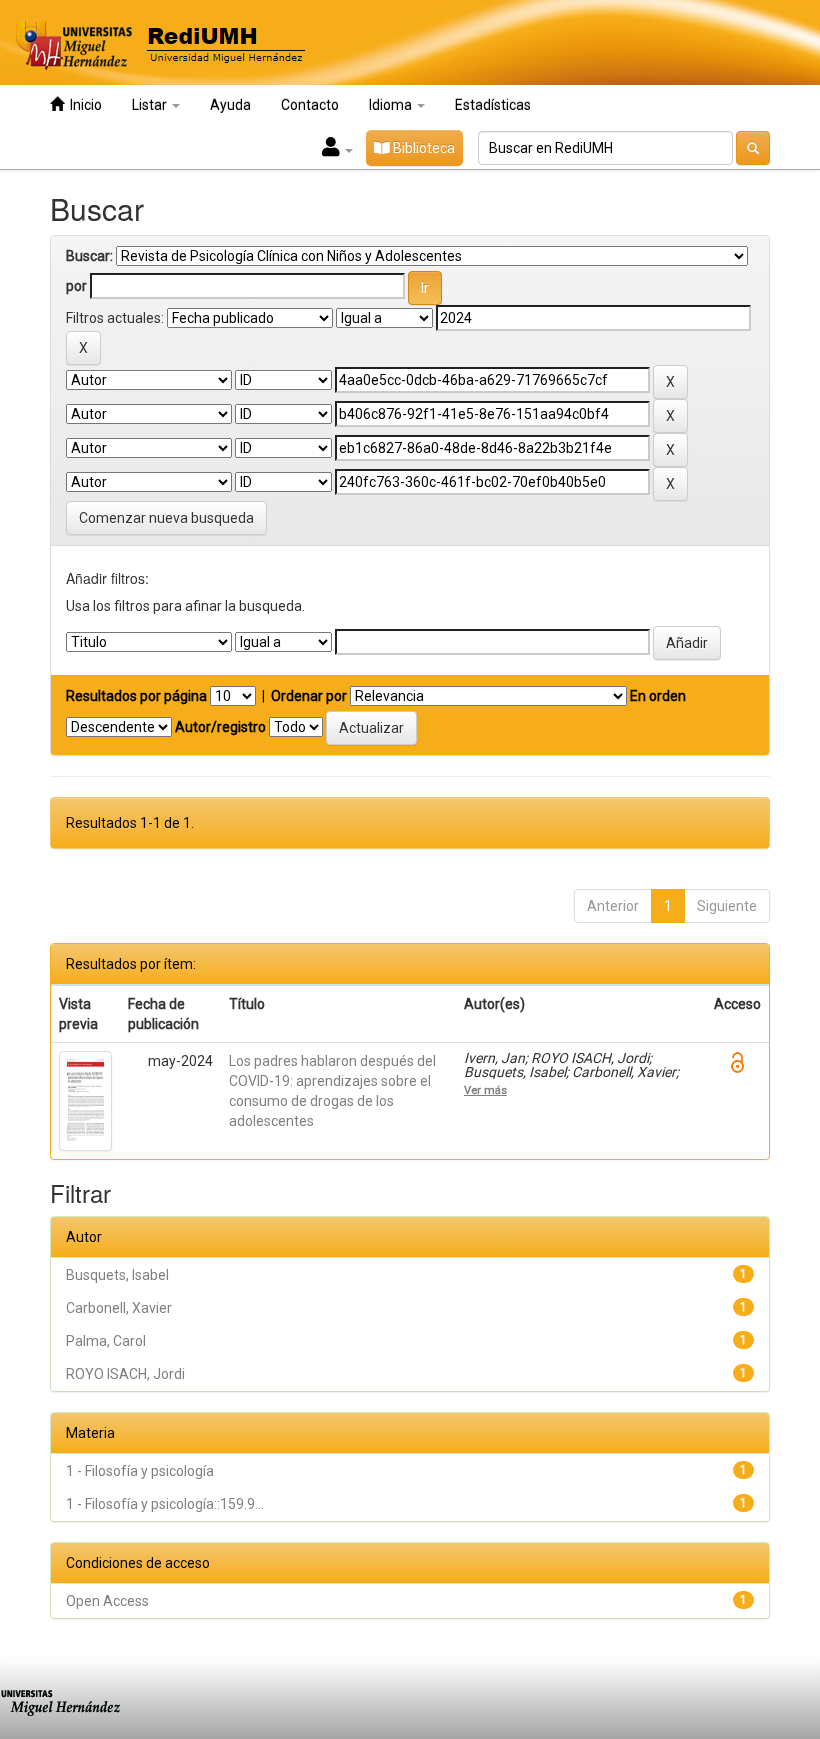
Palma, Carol (106, 1341)
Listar (151, 105)
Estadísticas (493, 105)
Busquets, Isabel (117, 1275)
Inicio (83, 105)
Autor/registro (220, 727)
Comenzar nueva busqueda (166, 518)
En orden (658, 696)
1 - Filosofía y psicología (140, 1471)
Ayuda (230, 105)
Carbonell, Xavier (119, 1308)
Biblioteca (422, 148)
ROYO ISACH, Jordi (125, 1374)
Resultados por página (136, 696)
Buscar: (89, 256)
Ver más (485, 1090)
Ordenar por (309, 696)
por (76, 286)
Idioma (392, 105)
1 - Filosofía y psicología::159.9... (165, 1504)
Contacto (310, 105)
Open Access (107, 1601)
